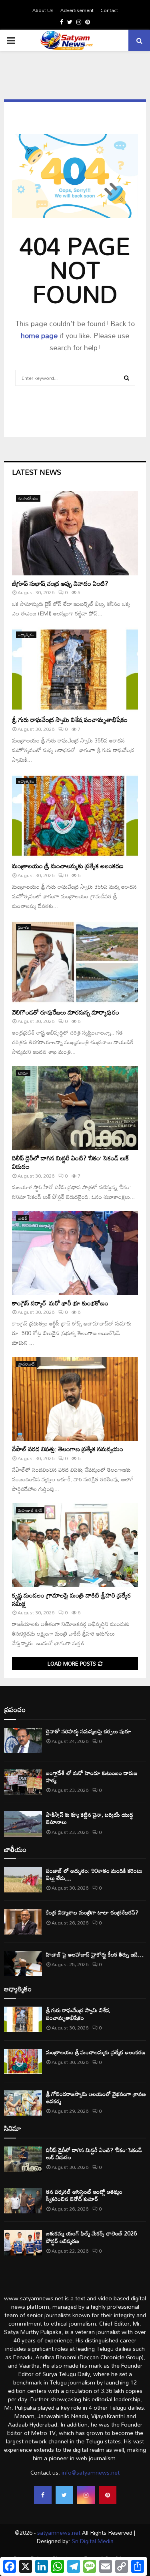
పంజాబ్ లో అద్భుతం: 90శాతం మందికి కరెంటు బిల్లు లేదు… (94, 1874)
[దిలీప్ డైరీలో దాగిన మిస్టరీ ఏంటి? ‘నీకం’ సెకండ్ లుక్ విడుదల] (75, 1108)
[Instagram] (86, 2495)
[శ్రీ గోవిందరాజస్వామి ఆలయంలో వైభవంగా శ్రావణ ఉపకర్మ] (23, 2103)
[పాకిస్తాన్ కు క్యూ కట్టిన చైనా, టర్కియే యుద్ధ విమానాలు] (23, 1824)
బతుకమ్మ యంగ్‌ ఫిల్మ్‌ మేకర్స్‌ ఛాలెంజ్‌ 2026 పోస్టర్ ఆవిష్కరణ (91, 2237)
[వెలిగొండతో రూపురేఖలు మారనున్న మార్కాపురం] (75, 962)
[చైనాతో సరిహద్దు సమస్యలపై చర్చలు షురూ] (23, 1740)
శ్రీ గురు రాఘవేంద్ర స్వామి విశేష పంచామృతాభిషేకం (70, 720)
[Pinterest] (108, 2495)
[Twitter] (64, 2495)
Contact (109, 10)
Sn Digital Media (92, 2541)
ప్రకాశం (24, 927)
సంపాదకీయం (28, 498)
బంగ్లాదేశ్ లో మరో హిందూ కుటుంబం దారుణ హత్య (92, 1776)
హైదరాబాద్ (26, 1364)
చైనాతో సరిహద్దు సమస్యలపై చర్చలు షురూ (89, 1731)
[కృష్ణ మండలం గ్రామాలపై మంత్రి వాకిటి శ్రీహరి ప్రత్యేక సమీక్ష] (75, 1545)
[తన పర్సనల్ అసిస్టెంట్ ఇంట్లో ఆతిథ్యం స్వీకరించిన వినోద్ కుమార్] (23, 2201)
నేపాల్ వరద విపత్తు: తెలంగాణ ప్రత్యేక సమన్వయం (68, 1449)
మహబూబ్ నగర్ (30, 1510)
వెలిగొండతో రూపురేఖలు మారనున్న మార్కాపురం (66, 1012)
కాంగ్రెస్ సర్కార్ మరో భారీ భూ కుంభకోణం (60, 1303)
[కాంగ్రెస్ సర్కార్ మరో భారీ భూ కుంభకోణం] (75, 1253)
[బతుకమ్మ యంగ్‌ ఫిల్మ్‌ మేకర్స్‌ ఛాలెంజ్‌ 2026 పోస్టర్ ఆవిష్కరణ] (23, 2242)
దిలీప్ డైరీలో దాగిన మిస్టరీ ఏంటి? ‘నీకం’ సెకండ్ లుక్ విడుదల (70, 1162)
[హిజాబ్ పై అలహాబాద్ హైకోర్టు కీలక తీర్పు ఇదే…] (23, 1964)
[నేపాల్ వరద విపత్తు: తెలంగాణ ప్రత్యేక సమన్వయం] (75, 1399)
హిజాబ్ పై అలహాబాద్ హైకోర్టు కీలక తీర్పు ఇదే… (95, 1954)
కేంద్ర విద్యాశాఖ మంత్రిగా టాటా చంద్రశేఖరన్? (92, 1912)
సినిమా (23, 1073)
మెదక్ (23, 1218)
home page (39, 335)
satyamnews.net (59, 2533)
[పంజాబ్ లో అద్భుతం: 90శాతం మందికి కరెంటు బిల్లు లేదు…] (23, 1880)
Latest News (37, 472)
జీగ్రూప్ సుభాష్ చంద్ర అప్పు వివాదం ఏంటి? (65, 583)
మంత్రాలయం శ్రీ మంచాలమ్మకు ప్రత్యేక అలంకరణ (68, 866)
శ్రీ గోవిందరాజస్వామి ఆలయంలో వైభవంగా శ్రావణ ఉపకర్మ (96, 2097)
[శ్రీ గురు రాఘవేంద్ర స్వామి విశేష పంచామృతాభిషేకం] (75, 670)
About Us (43, 10)
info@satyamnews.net (91, 2472)
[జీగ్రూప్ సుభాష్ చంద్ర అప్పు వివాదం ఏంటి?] (75, 533)
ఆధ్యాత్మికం (26, 635)
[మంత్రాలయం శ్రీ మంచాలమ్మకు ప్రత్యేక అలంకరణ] (75, 816)
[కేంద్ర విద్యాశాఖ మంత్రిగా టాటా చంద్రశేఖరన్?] (23, 1921)
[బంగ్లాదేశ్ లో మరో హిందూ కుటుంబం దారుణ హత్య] (23, 1782)
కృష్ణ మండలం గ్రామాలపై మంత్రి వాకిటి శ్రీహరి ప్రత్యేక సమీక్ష (71, 1599)
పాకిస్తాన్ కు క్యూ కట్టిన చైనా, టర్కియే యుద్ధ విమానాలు (90, 1818)
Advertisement (77, 10)
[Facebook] (43, 2495)
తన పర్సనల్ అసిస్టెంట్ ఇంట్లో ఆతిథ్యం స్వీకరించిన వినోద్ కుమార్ (84, 2195)
